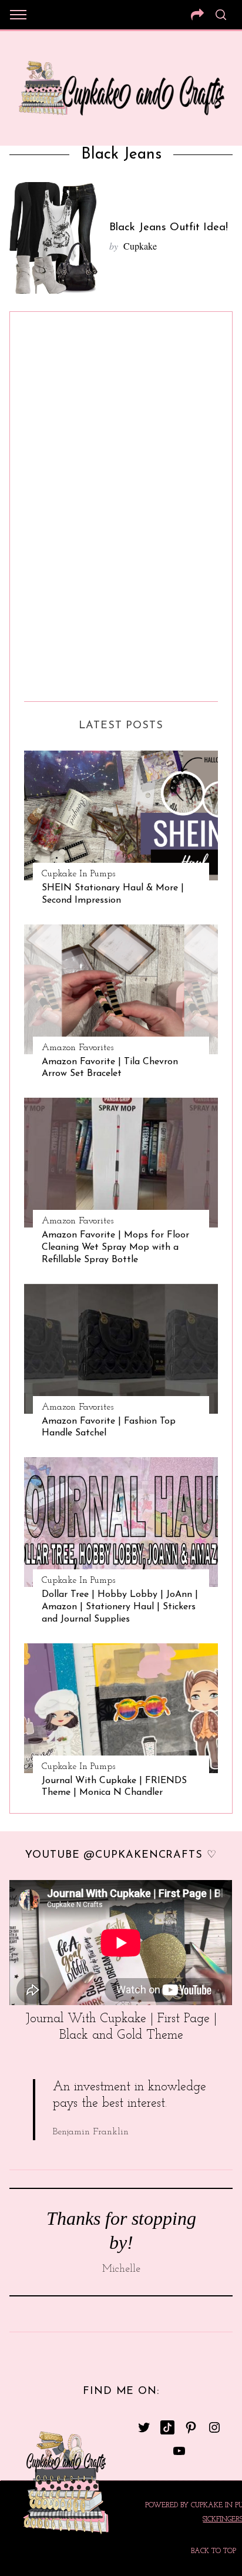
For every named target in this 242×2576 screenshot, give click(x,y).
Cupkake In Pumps (78, 874)
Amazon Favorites (78, 1048)
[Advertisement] (71, 502)
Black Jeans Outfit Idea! (169, 228)
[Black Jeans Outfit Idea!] (53, 238)
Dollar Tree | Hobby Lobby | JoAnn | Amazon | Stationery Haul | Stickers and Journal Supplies (120, 1607)
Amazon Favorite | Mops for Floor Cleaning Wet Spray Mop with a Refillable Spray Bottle (115, 1247)
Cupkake (140, 246)
